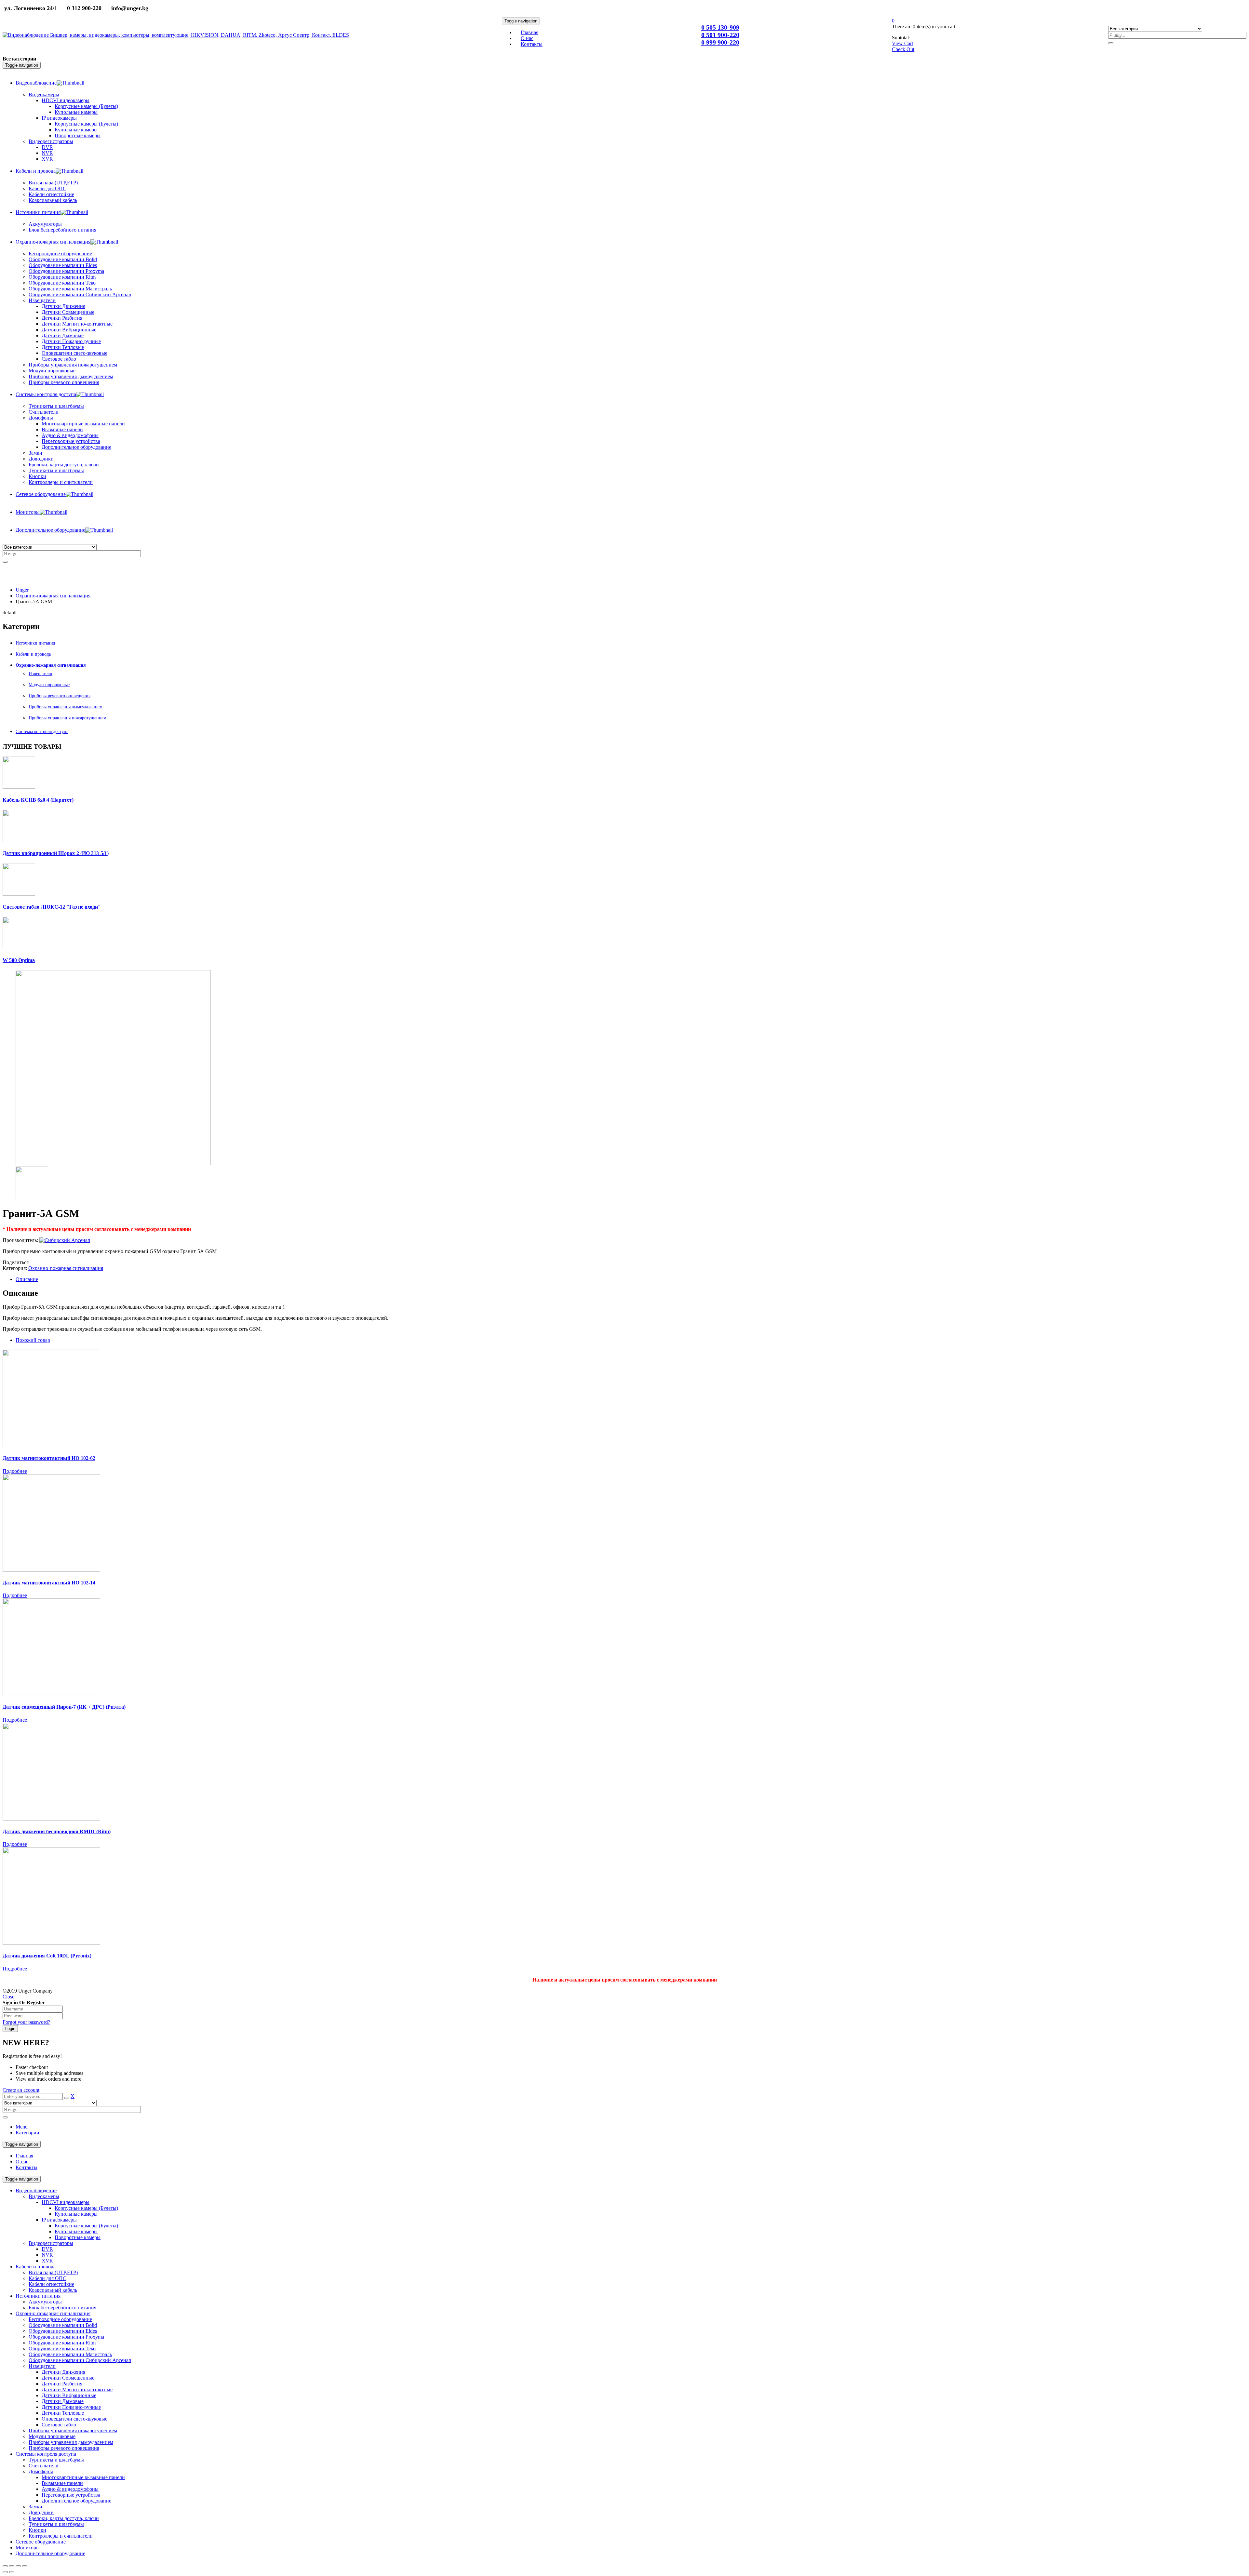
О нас (22, 2162)
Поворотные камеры (78, 2237)
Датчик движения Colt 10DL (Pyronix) (47, 1956)
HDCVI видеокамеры (66, 2202)
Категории (27, 2133)
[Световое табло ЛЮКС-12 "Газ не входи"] (19, 894)
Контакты (27, 2167)
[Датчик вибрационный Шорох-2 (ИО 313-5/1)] (19, 841)
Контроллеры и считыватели (61, 2536)
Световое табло (59, 2425)
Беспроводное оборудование (60, 2319)
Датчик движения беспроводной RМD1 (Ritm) (57, 1831)
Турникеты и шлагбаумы (56, 2460)
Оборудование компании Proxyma (66, 2337)
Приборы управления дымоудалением (66, 707)
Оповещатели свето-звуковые (74, 2419)
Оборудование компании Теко (62, 2349)
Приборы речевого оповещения (60, 696)
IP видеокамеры (59, 2220)
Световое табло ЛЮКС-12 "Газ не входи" (52, 907)
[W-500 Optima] (19, 948)
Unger (22, 590)
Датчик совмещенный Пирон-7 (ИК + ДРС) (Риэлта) (64, 1707)
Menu (22, 2127)
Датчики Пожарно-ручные (71, 2407)
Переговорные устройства (71, 2495)
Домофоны (41, 2471)
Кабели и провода (33, 654)
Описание (27, 1279)
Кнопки (37, 2530)
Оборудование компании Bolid (63, 2325)
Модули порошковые (49, 685)
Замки (35, 453)
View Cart (902, 43)
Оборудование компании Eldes (63, 2331)
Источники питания (35, 643)
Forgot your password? (26, 2022)
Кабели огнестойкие (51, 2284)
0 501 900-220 (720, 35)
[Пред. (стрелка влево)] (5, 2572)
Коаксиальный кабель (53, 2290)
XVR (47, 2261)
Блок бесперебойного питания (62, 2308)
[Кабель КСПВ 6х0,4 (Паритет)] (19, 787)
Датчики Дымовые (63, 2401)
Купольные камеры (76, 2214)
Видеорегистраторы (51, 2243)
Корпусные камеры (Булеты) (86, 2208)
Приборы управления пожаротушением (67, 718)
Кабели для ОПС (47, 2278)
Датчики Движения (63, 2372)
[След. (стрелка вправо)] (12, 2572)
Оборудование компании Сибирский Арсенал (80, 2360)
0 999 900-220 (720, 42)
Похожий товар (33, 1340)
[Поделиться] (12, 2566)
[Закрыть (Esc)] (5, 2566)
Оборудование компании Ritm (62, 2343)
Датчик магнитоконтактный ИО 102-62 (49, 1458)
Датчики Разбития (62, 2384)
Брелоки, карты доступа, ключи (64, 2518)
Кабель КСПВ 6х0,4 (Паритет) (38, 800)
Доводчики (41, 2512)
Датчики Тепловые (63, 2413)
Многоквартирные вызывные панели (83, 2477)
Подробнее (15, 1471)
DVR (47, 2249)
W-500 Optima (19, 960)
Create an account (21, 2090)
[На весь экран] (18, 2566)
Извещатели (40, 674)
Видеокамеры (44, 2196)
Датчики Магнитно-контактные (77, 2389)
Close (8, 1997)
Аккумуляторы (45, 2302)
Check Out (903, 49)
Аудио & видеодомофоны (70, 2489)
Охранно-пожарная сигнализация (53, 596)
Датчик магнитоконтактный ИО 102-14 (49, 1583)
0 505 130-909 (720, 27)
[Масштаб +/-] (25, 2566)
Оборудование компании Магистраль (70, 2354)
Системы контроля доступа (42, 732)
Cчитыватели (44, 2466)
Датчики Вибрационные (69, 2395)
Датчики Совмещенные (68, 2378)
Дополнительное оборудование (76, 2501)
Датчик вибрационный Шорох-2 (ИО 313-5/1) (56, 853)
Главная (24, 2156)
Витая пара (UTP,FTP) (53, 2272)
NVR (47, 2255)
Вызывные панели (62, 2483)
